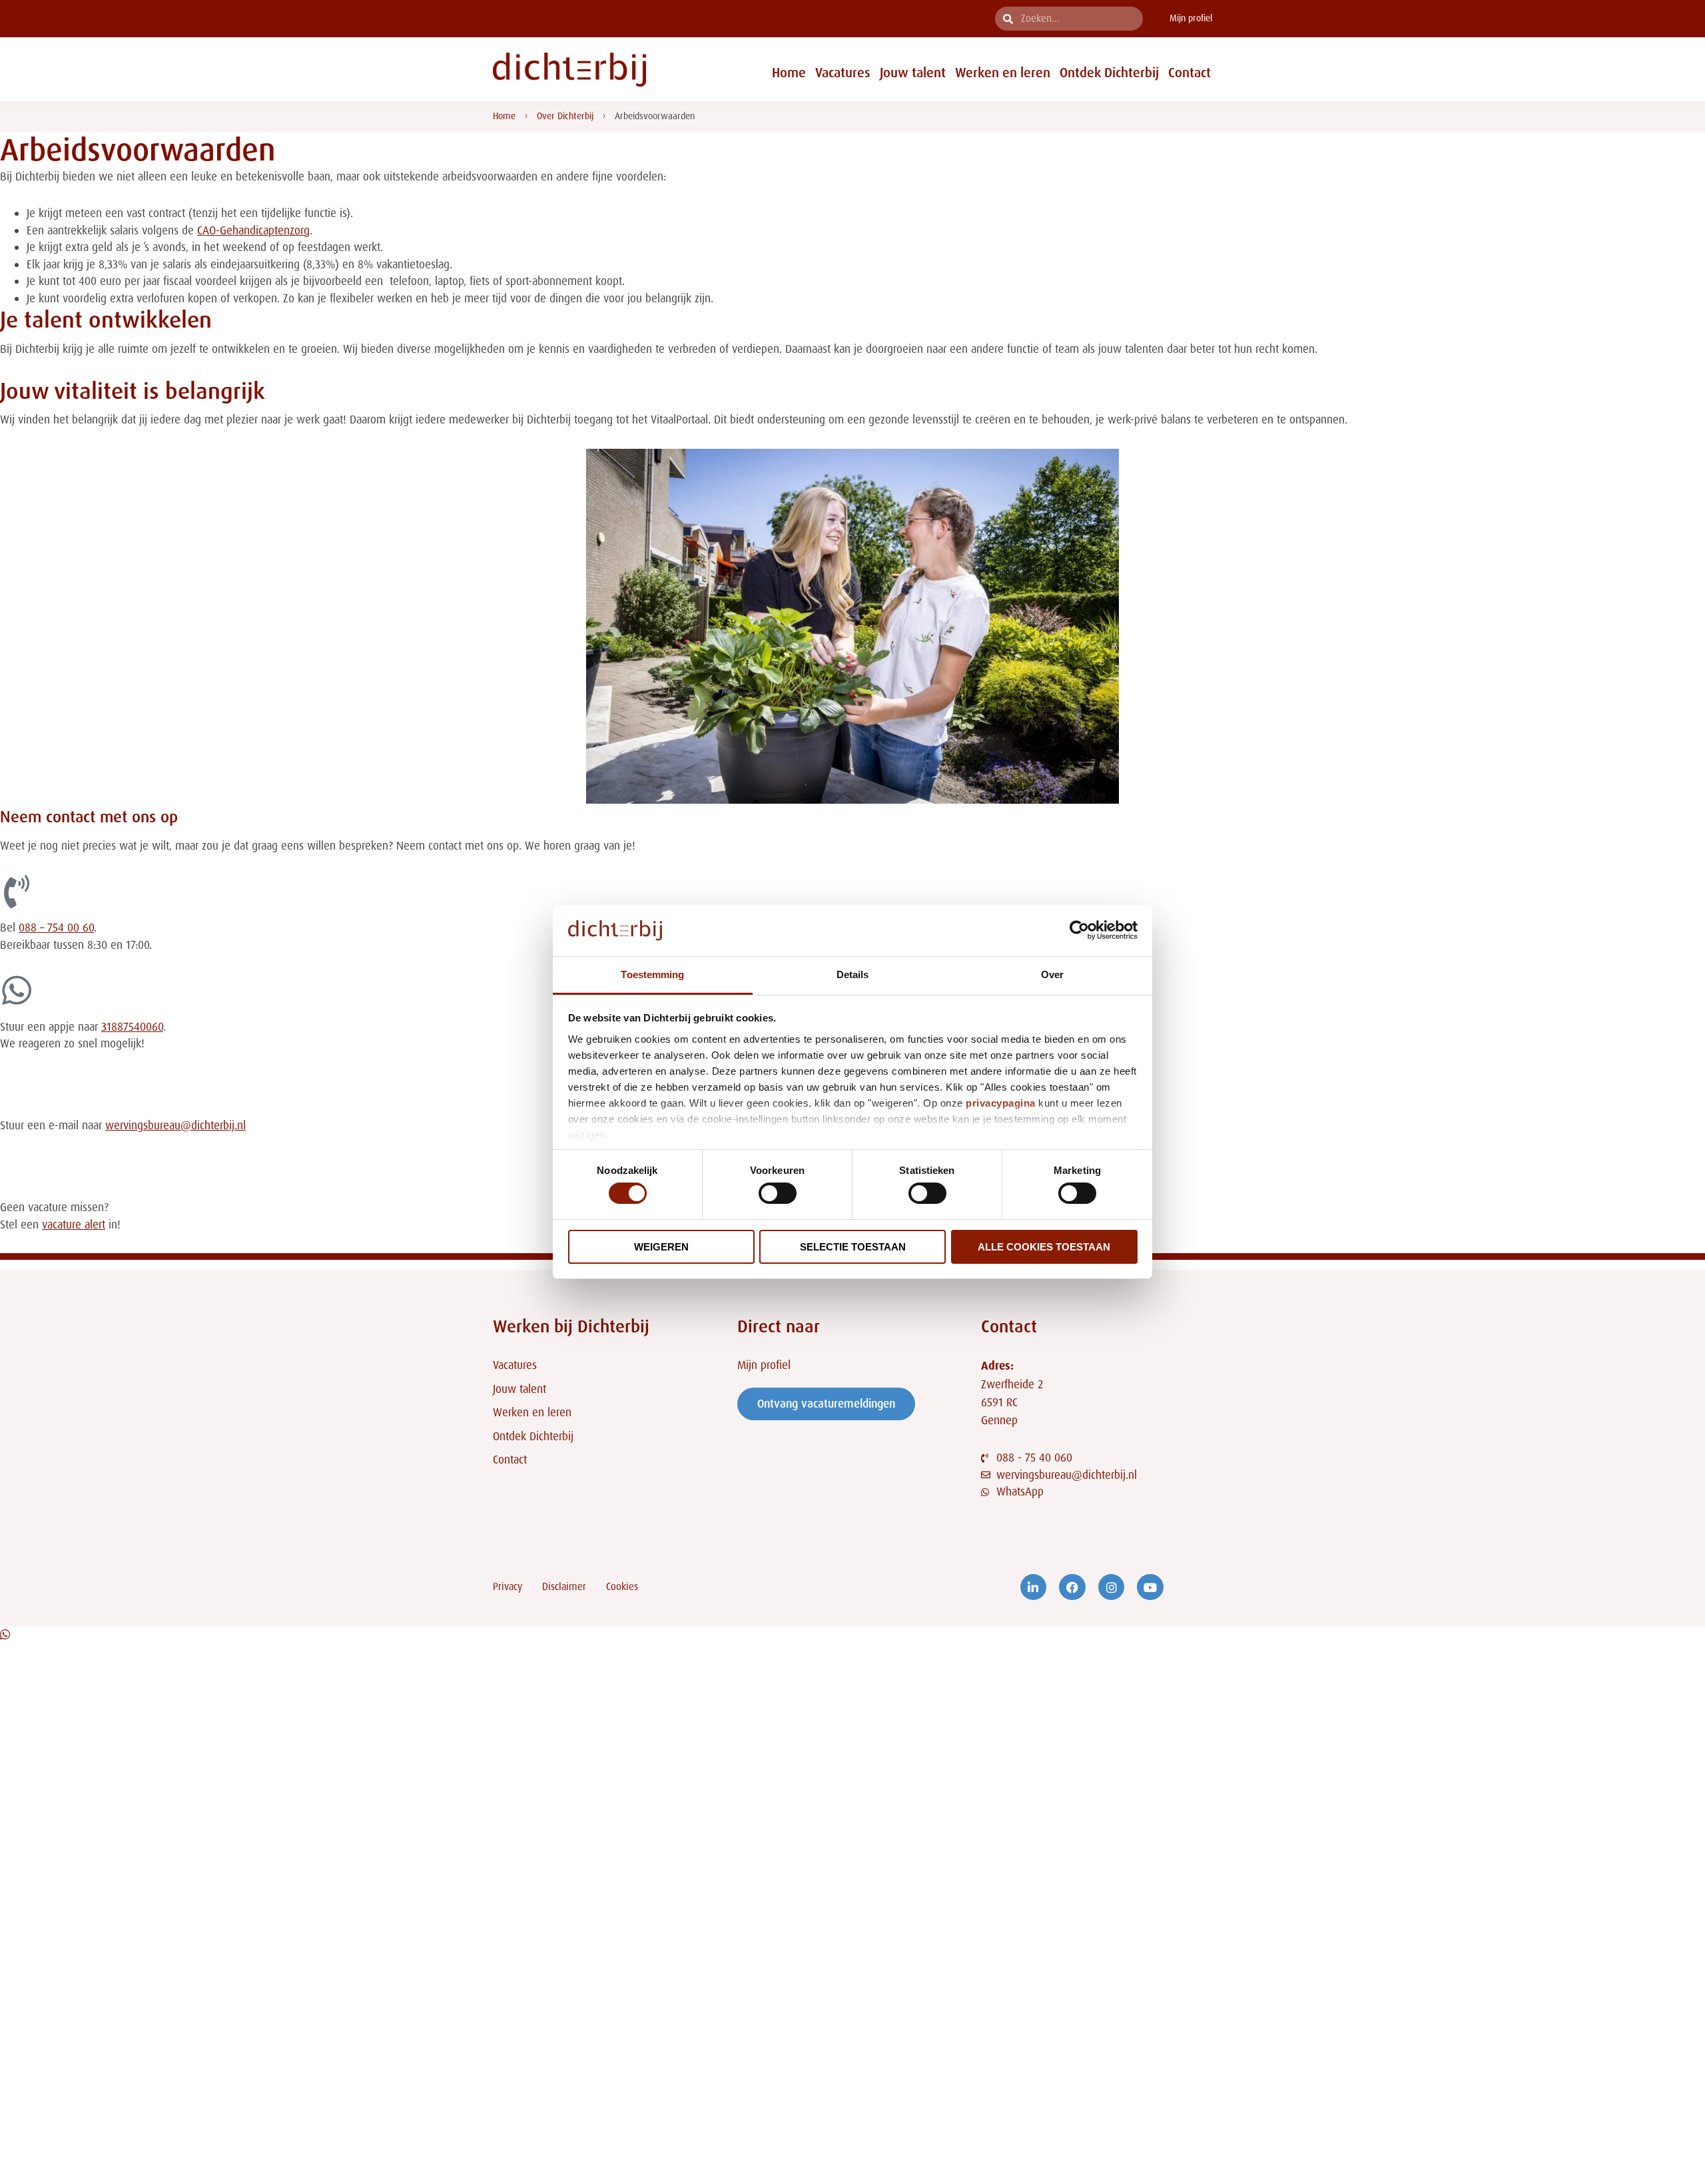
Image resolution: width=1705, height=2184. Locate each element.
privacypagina (1001, 1103)
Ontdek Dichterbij (1109, 73)
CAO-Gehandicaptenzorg (253, 230)
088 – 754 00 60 (56, 928)
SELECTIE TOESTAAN (853, 1247)
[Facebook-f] (1072, 1587)
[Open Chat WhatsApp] (5, 1635)
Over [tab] (1052, 974)
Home (789, 73)
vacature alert (74, 1225)
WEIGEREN (661, 1247)
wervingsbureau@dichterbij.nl (175, 1125)
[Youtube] (1150, 1587)
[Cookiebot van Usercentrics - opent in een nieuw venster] (1079, 930)
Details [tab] (853, 974)
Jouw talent (913, 73)
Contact (1190, 73)
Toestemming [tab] (652, 974)
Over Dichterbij (565, 116)
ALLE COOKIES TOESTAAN (1044, 1247)
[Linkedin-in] (1034, 1587)
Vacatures (843, 73)
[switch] (778, 1193)
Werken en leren (1003, 73)
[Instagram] (1112, 1587)
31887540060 (132, 1027)
